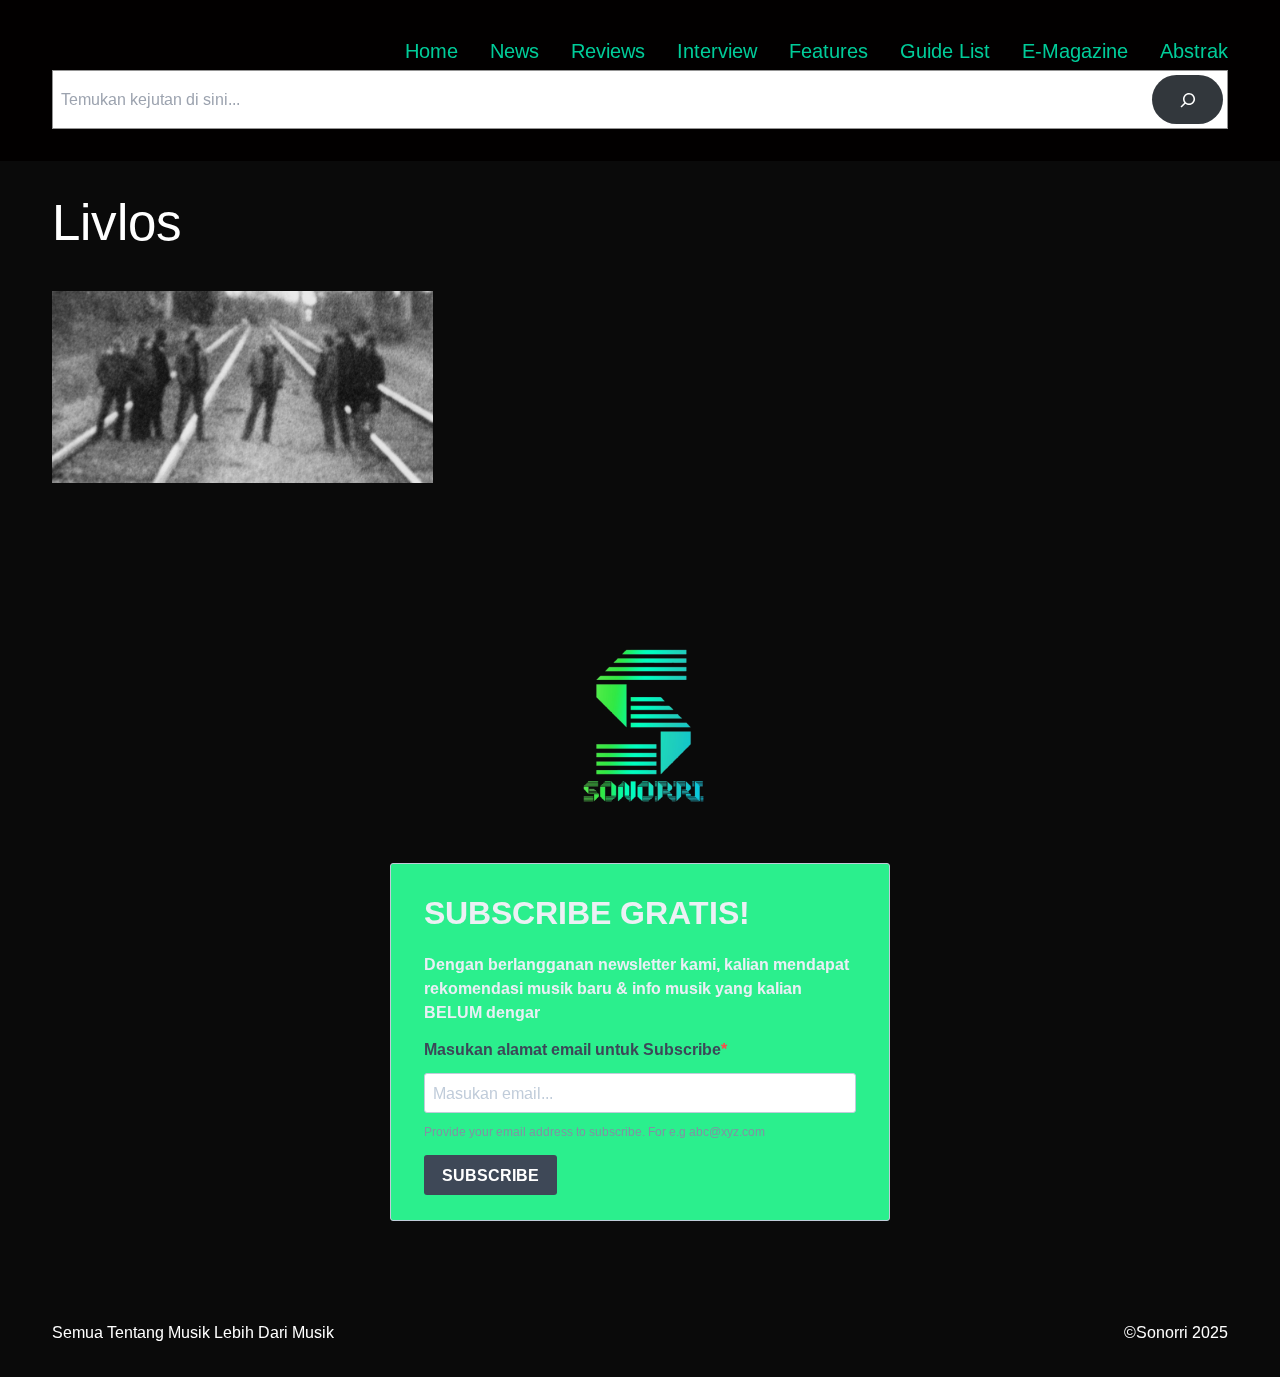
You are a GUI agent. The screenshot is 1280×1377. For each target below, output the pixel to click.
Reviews (608, 51)
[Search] (1187, 99)
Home (431, 51)
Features (828, 51)
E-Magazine (1075, 51)
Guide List (945, 51)
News (514, 51)
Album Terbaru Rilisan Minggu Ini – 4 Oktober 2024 (233, 302)
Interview (717, 51)
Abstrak (1194, 51)
